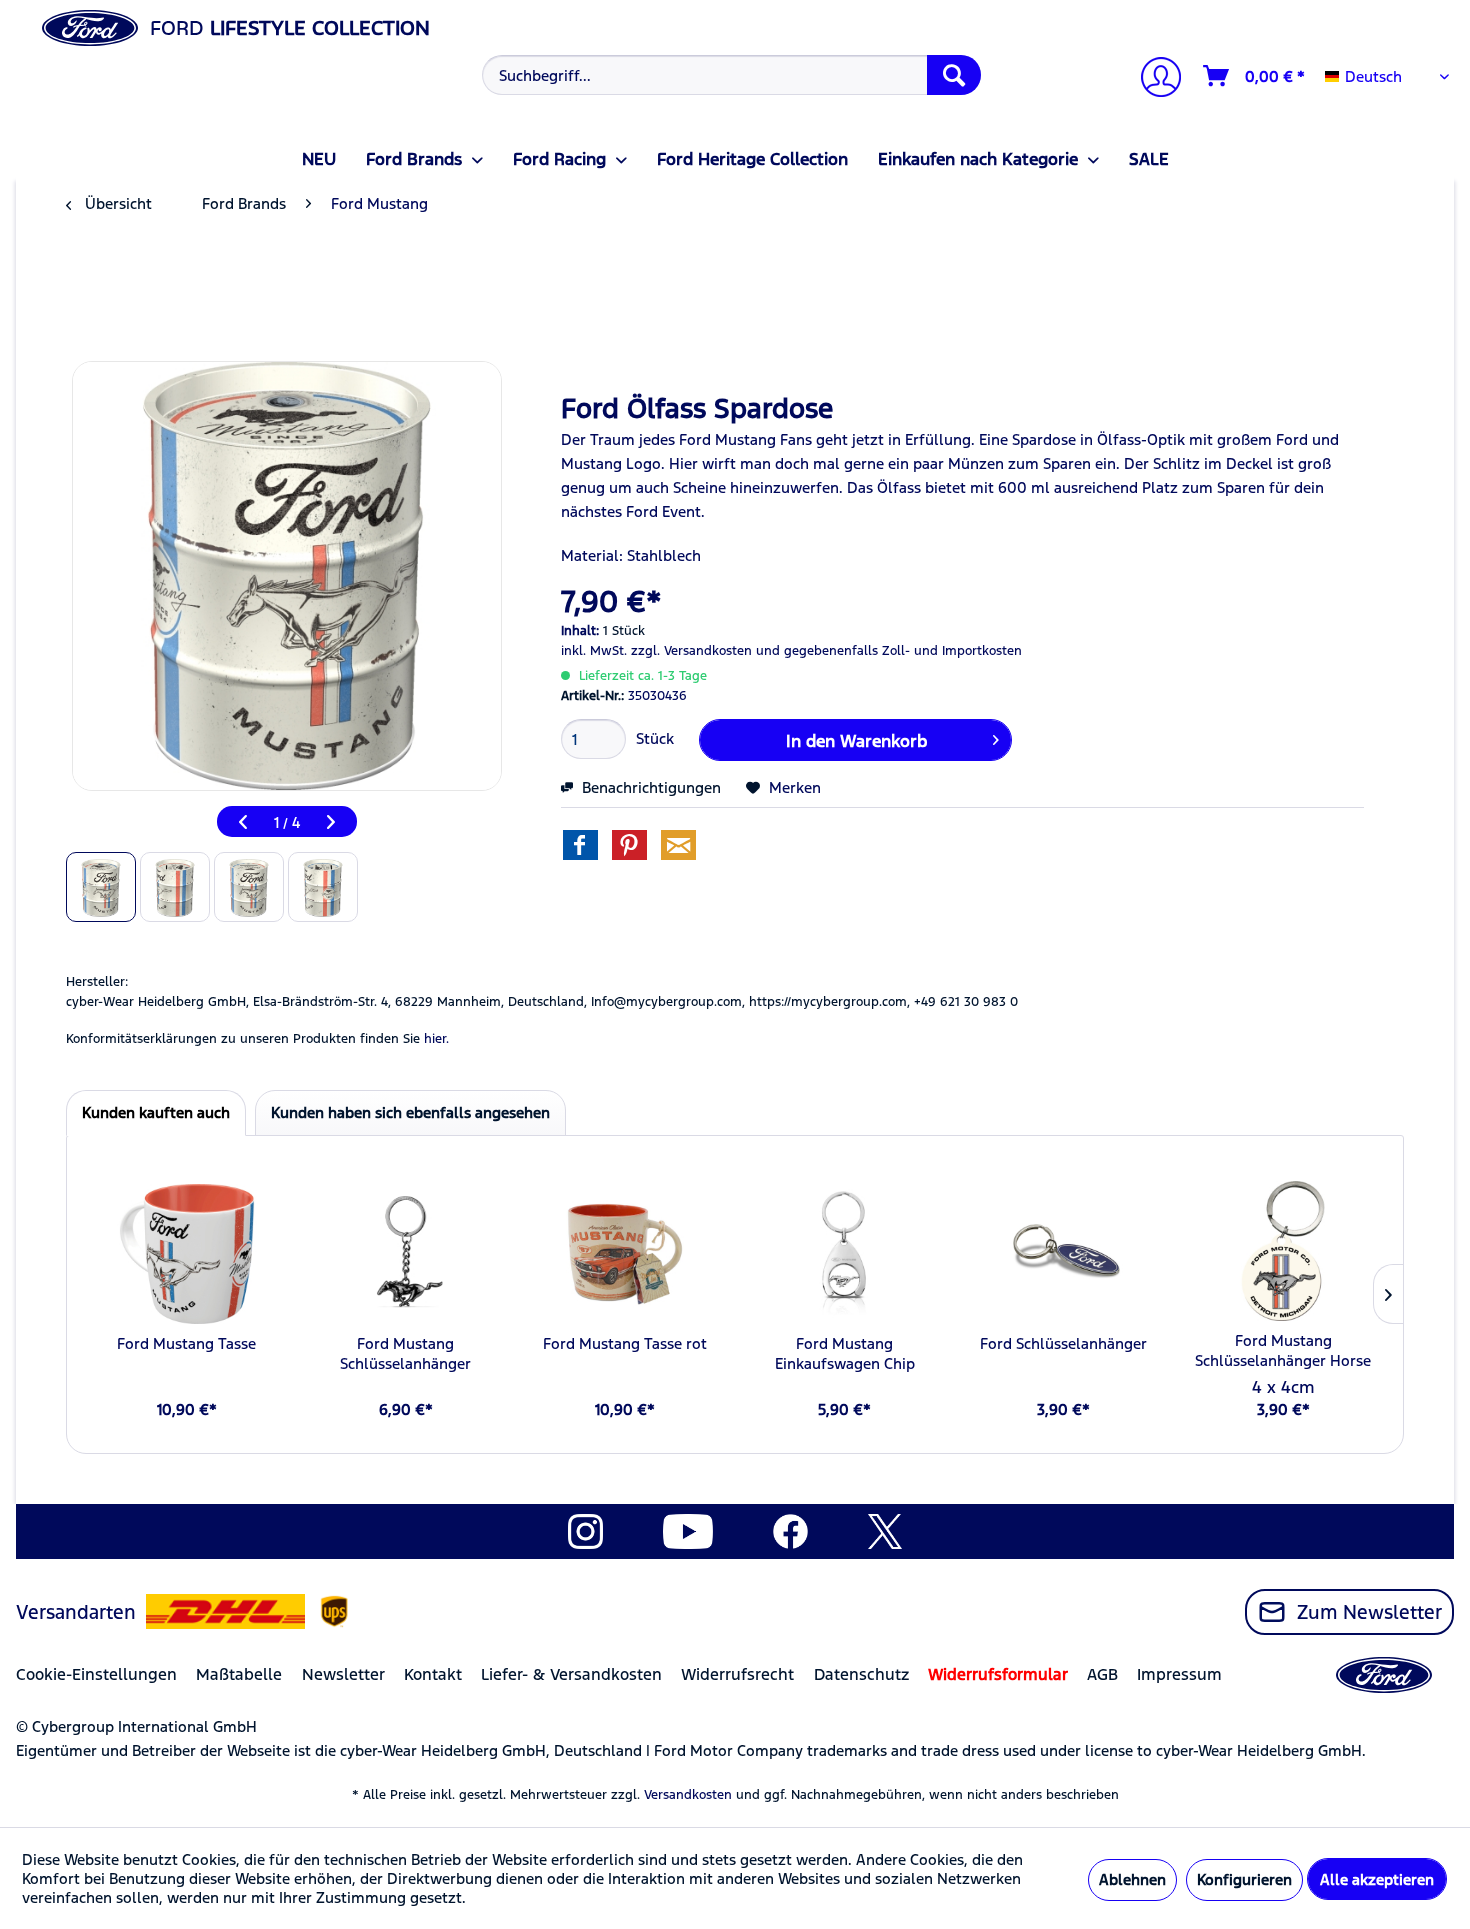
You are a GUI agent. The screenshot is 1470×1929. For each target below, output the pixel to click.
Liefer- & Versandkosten (571, 1674)
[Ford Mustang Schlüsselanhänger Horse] (1283, 1251)
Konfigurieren (1244, 1879)
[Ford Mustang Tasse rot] (625, 1254)
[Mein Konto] (1153, 79)
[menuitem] (729, 75)
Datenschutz (861, 1674)
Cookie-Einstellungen (96, 1674)
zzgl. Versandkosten (691, 651)
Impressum (1179, 1674)
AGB (1102, 1674)
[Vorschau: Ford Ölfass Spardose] (101, 887)
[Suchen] (954, 75)
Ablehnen (1132, 1879)
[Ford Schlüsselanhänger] (1063, 1254)
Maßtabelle (239, 1674)
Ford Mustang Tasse (186, 1343)
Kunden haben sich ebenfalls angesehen (410, 1112)
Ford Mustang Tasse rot (625, 1343)
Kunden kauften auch (156, 1112)
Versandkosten (688, 1795)
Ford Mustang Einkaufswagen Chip (845, 1353)
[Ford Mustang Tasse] (186, 1254)
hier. (436, 1039)
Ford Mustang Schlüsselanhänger (405, 1353)
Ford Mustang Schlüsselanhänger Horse (1283, 1350)
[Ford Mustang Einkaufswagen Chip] (844, 1254)
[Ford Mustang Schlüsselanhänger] (405, 1254)
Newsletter (343, 1674)
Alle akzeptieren (1377, 1879)
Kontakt (433, 1674)
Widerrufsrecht (737, 1674)
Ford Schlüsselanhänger (1063, 1343)
